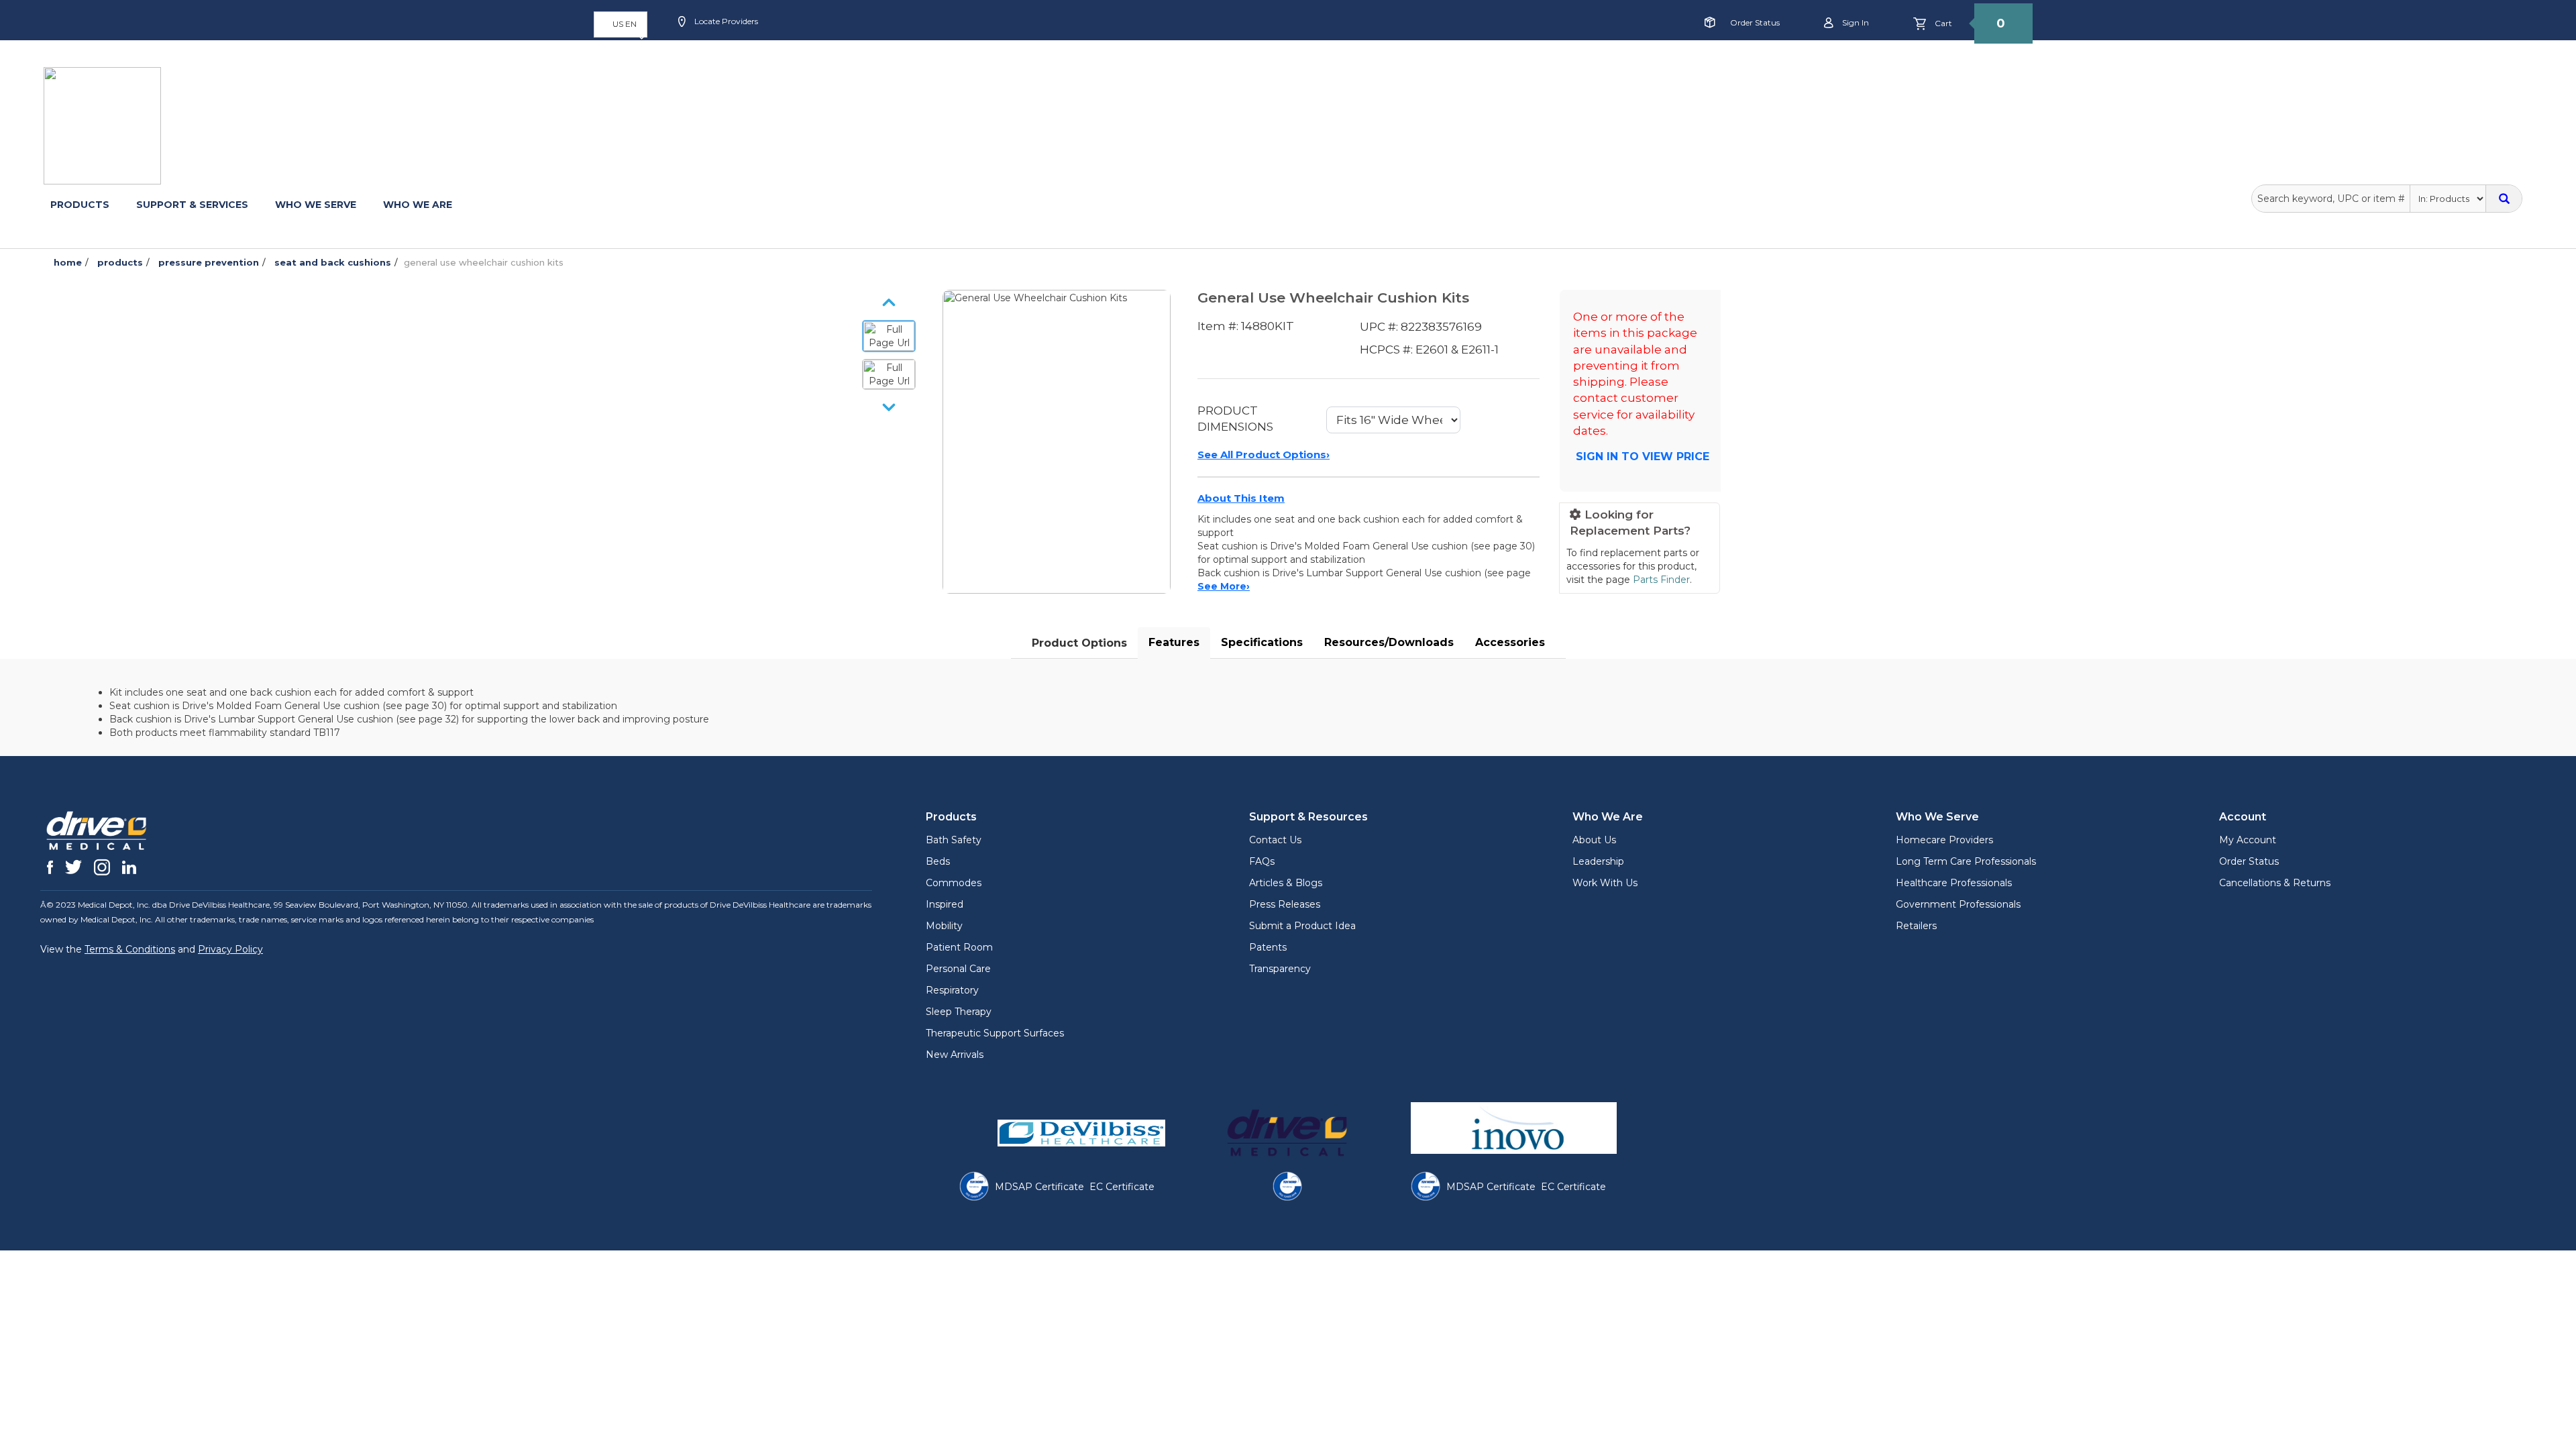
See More (1224, 586)
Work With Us (1605, 883)
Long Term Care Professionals (1966, 861)
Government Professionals (1958, 904)
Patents (1268, 947)
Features (1174, 642)
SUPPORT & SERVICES (192, 205)
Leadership (1598, 861)
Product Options (1079, 643)
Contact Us (1275, 840)
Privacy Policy (230, 949)
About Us (1594, 840)
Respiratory (952, 990)
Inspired (945, 904)
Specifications (1262, 642)
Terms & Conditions (130, 949)
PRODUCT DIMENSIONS (1235, 419)
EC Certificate (1122, 1187)
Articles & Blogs (1286, 883)
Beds (938, 861)
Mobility (944, 926)
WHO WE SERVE (316, 205)
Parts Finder (1661, 580)
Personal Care (958, 969)
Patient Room (959, 947)
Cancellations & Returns (2275, 883)
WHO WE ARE (418, 205)
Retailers (1916, 926)
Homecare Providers (1944, 840)
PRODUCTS (80, 205)
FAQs (1262, 861)
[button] (621, 24)
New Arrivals (955, 1055)
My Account (2248, 840)
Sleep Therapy (959, 1012)
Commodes (954, 883)
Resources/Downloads (1389, 642)
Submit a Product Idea (1302, 926)
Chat (990, 65)
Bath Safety (954, 840)
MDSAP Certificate (1039, 1187)
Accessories (1510, 642)
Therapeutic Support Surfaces (995, 1033)
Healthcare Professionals (1954, 883)
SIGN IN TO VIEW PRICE (1643, 457)
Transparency (1280, 969)
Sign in (1855, 22)
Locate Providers (725, 21)
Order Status (1755, 22)
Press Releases (1285, 904)
